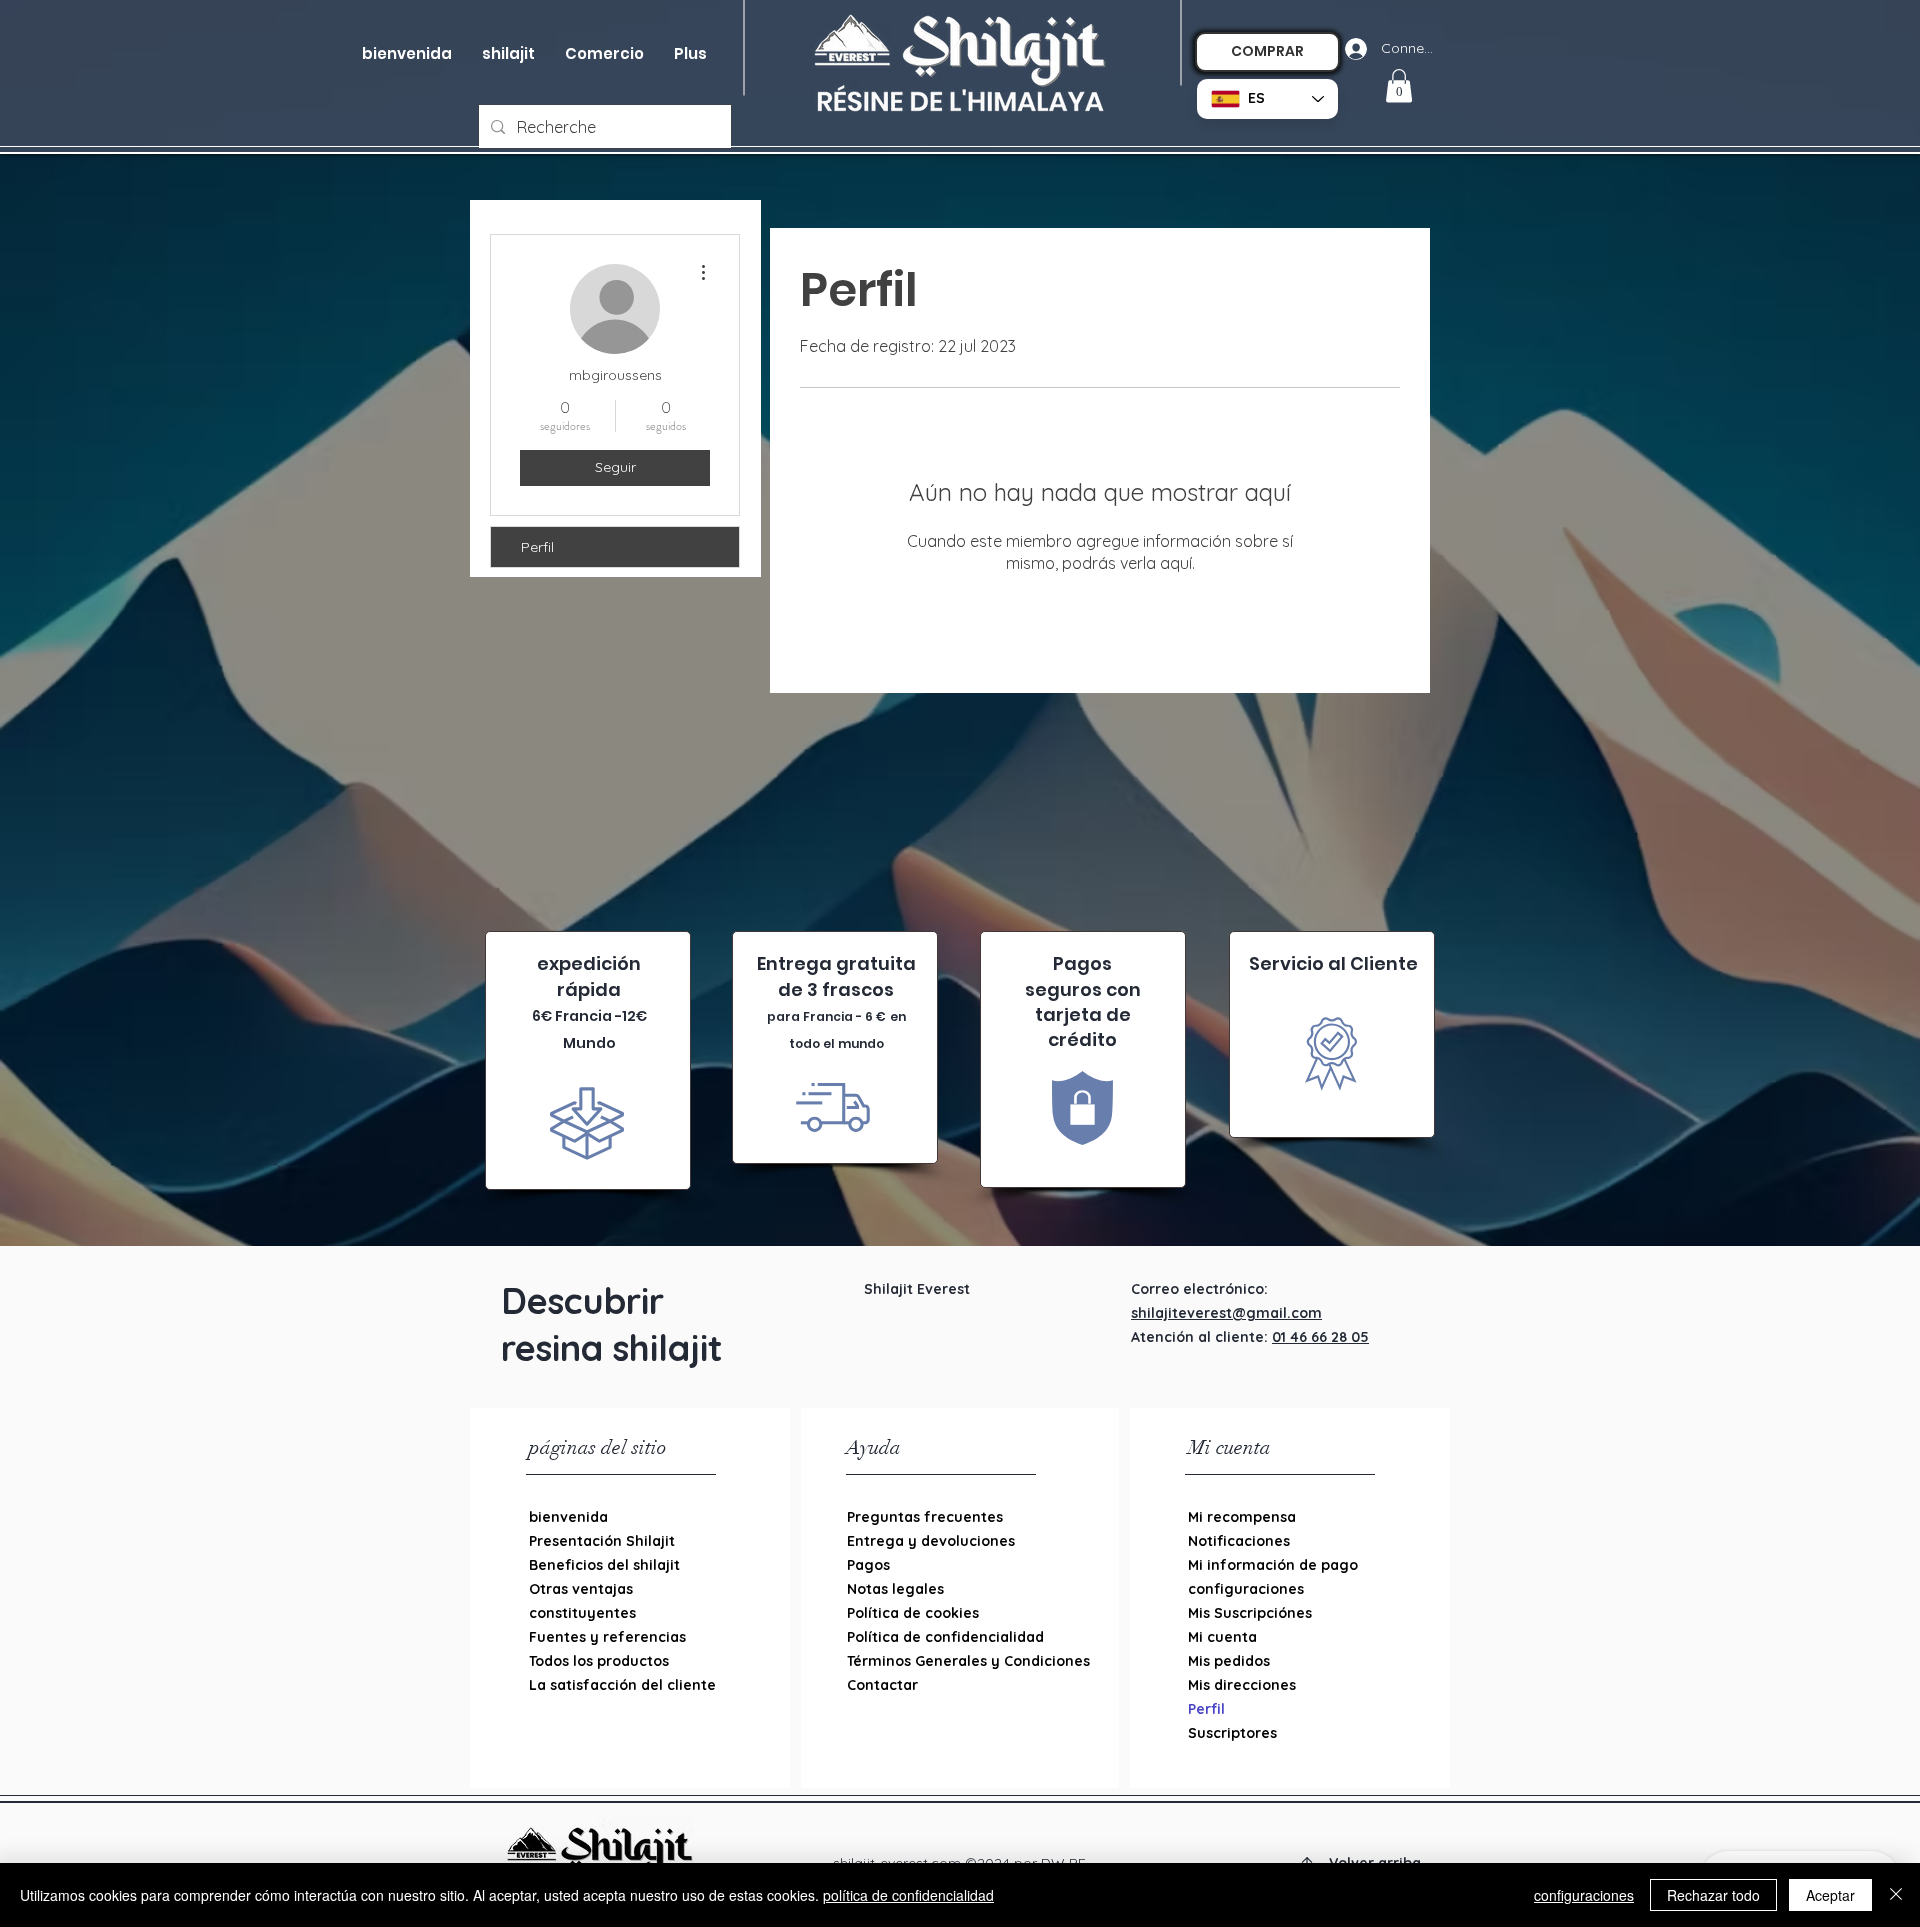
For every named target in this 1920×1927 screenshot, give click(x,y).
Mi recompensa (1242, 1517)
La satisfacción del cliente (622, 1685)
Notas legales (895, 1589)
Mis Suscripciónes (1250, 1613)
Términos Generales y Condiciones (950, 1661)
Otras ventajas (581, 1589)
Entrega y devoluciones (931, 1541)
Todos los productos (599, 1661)
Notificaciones (1239, 1541)
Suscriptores (1232, 1733)
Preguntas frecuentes (925, 1517)
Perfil (537, 547)
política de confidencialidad (908, 1895)
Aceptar (1830, 1895)
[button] (604, 54)
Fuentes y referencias (607, 1637)
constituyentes (582, 1613)
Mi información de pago (1273, 1565)
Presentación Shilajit (602, 1541)
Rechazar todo (1713, 1895)
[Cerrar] (1896, 1895)
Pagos (868, 1565)
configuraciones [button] (1584, 1895)
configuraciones (1246, 1589)
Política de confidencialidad (945, 1637)
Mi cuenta (1222, 1637)
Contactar (882, 1685)
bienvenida (568, 1517)
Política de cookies (913, 1613)
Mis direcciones (1242, 1685)
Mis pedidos (1229, 1661)
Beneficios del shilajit (604, 1565)
